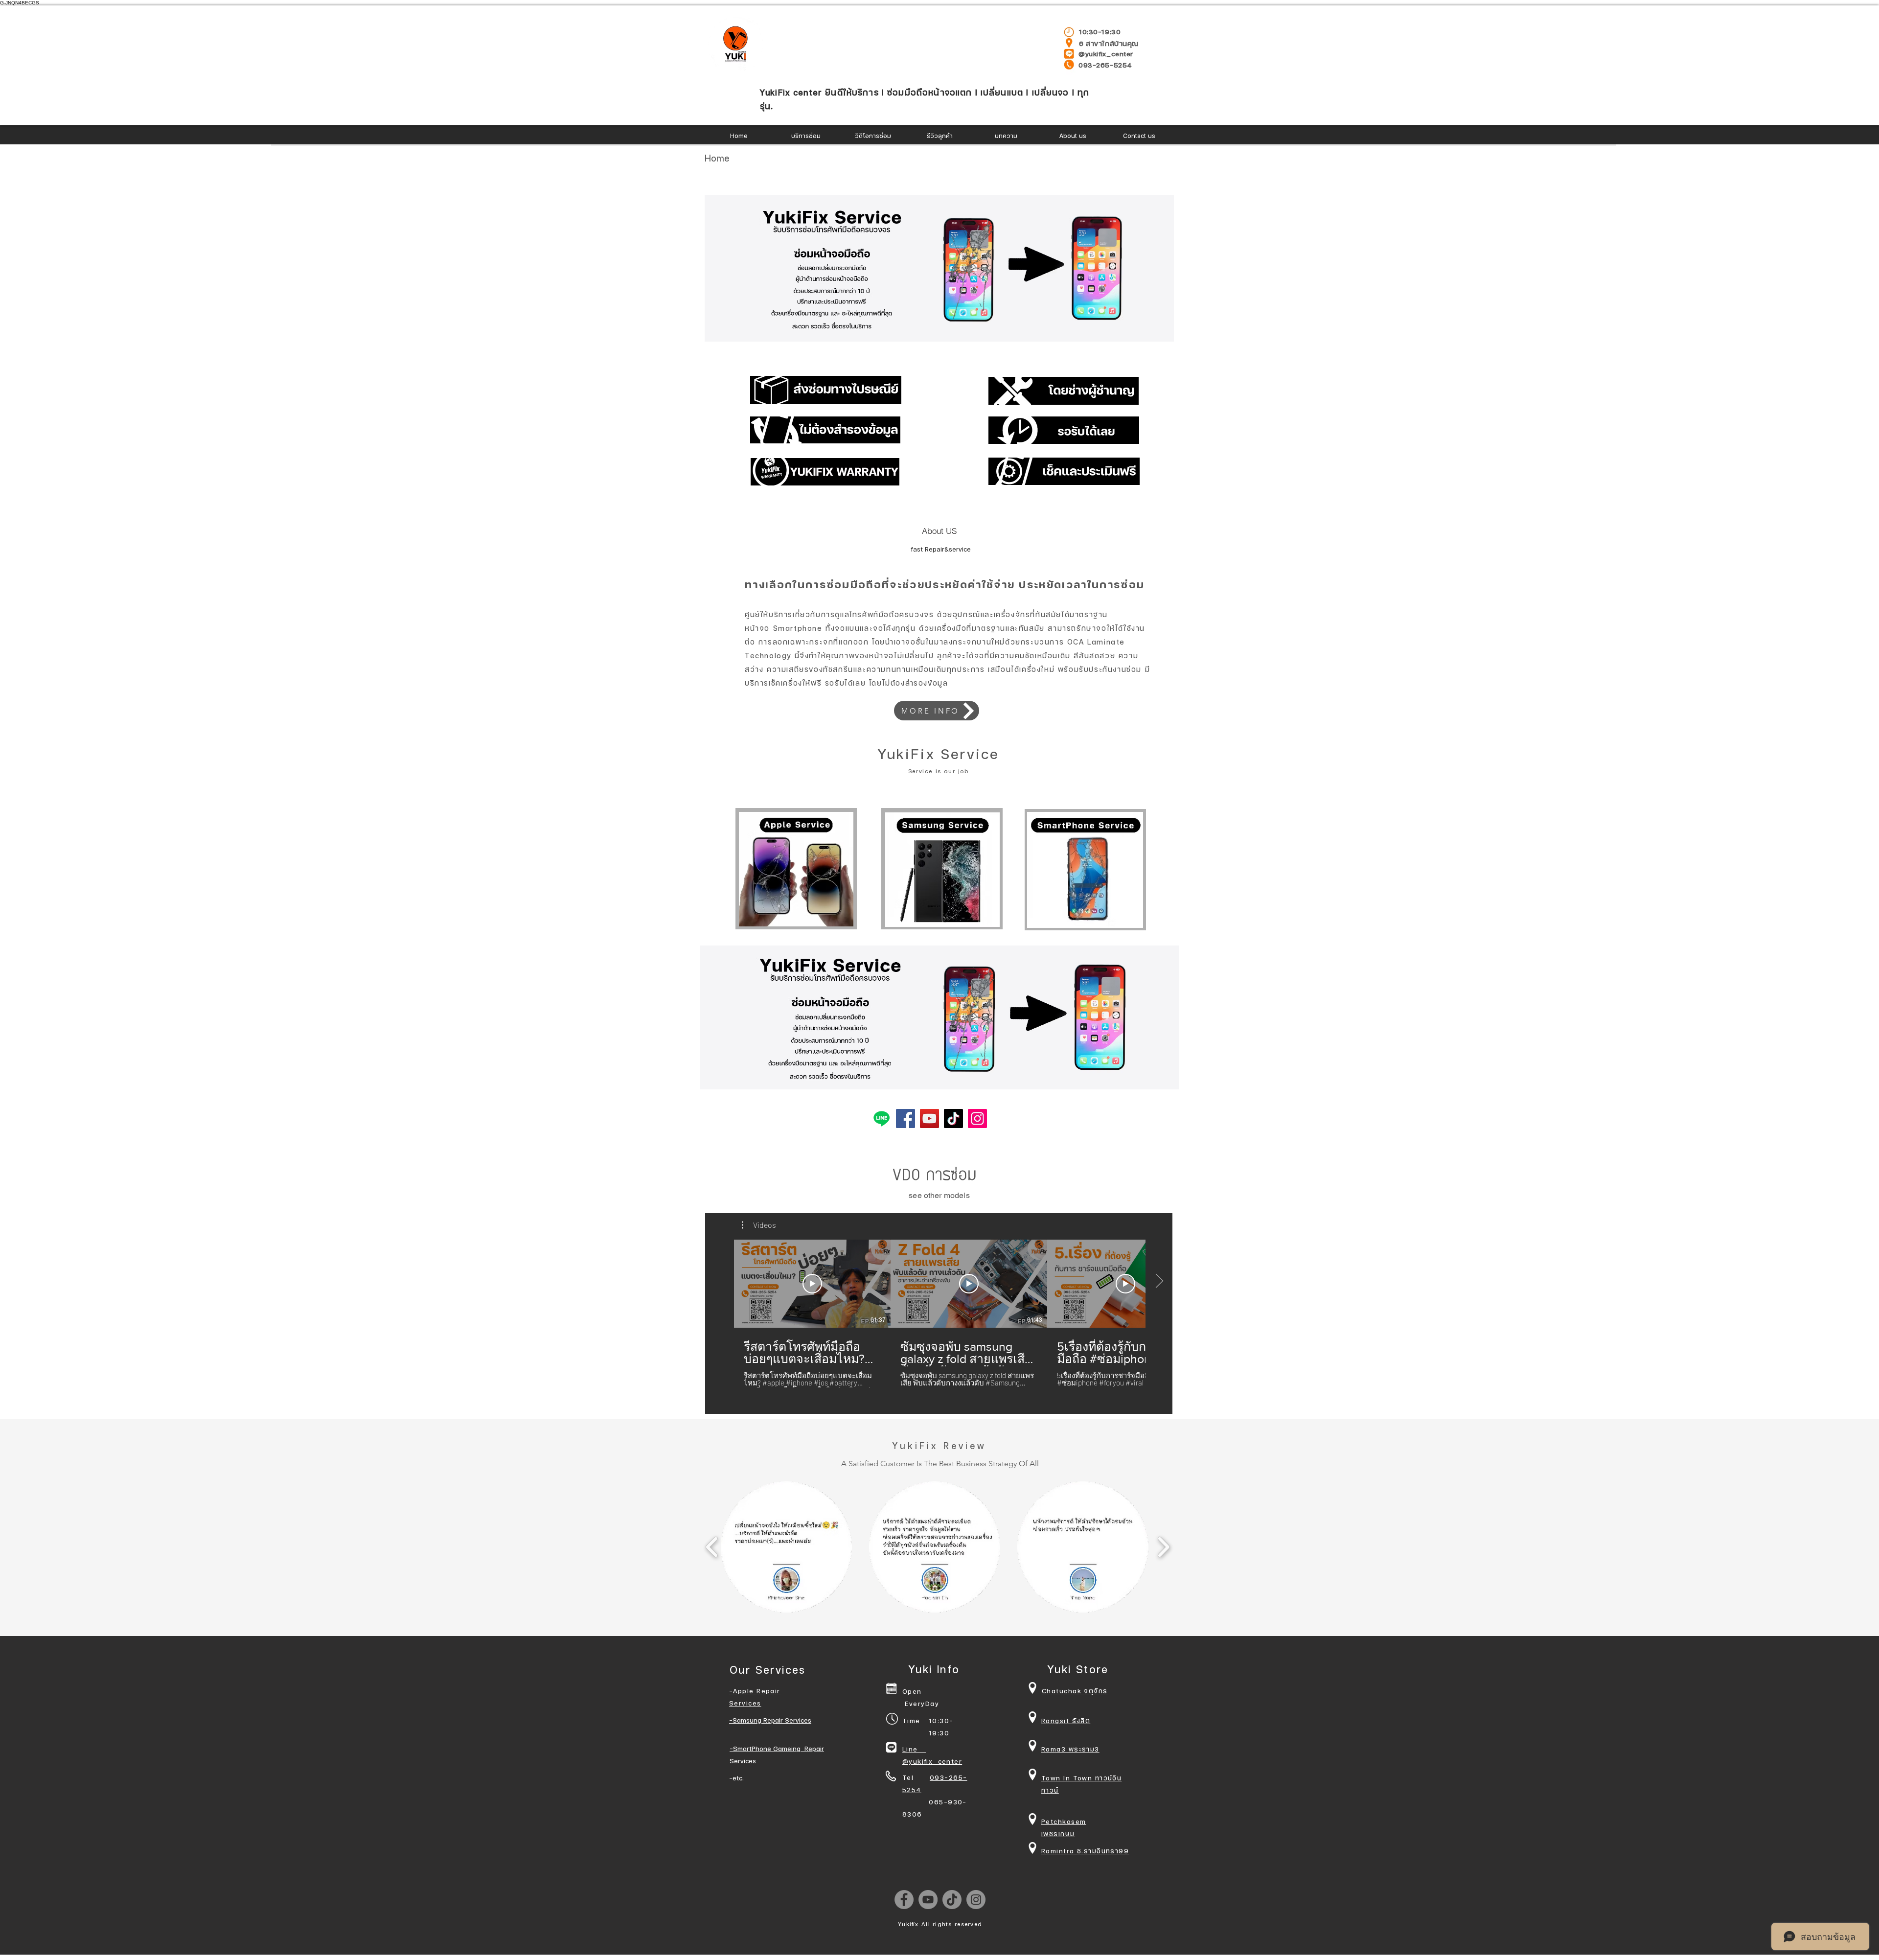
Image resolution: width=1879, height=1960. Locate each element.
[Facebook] (905, 1118)
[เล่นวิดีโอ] (812, 1284)
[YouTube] (929, 1118)
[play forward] (1163, 1547)
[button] (939, 268)
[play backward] (712, 1547)
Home (718, 158)
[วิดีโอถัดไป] (1159, 1282)
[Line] (882, 1118)
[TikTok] (953, 1118)
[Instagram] (977, 1118)
